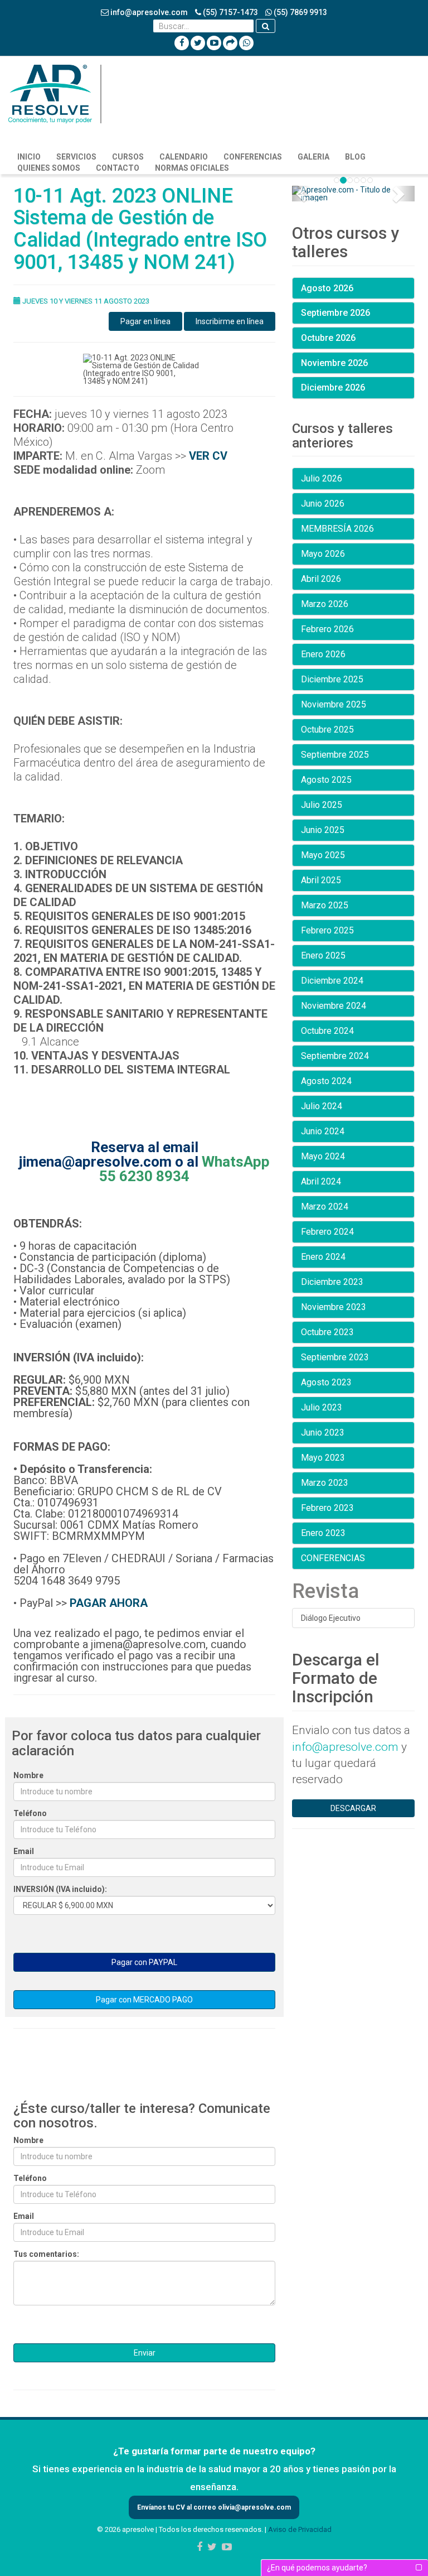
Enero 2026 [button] (323, 654)
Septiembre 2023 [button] (335, 1357)
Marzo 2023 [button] (325, 1483)
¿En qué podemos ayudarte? (317, 2568)
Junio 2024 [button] (323, 1131)
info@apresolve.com (148, 12)
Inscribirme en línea (230, 321)
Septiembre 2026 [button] (335, 313)
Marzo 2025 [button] (325, 905)
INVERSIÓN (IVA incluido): (60, 1889)
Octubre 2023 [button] (327, 1332)
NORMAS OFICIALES (192, 168)
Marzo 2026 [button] (325, 604)
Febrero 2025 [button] (327, 930)
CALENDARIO (184, 157)
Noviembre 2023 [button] (334, 1307)
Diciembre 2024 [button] (332, 981)
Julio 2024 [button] (322, 1106)
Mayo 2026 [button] (323, 554)
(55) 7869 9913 (300, 12)
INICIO (29, 157)
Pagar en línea (145, 321)
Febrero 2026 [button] (327, 629)
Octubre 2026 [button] (328, 338)
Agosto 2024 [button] (326, 1081)
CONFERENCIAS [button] (333, 1558)
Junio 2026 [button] (323, 504)
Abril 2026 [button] (321, 579)
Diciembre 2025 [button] (332, 679)
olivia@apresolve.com (254, 2507)
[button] (301, 194)
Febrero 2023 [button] (327, 1508)
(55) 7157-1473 (230, 12)
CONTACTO (118, 168)
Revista (325, 1591)
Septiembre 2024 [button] (335, 1056)
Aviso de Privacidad (300, 2529)
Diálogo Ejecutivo (331, 1618)
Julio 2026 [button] (322, 478)
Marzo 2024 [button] (325, 1207)
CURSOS (128, 157)
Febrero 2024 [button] (327, 1232)
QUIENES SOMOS (49, 168)
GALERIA (313, 157)
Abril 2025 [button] (321, 880)
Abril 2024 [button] (321, 1181)
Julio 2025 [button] (322, 805)
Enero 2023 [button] (323, 1533)
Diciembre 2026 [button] (333, 387)
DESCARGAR (353, 1808)
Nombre (28, 1775)
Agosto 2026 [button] (327, 288)
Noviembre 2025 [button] (334, 704)
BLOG (355, 157)
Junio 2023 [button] (323, 1433)
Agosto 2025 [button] (326, 780)
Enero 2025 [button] (323, 955)
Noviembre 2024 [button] (334, 1006)
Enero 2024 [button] (323, 1257)
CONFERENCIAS (253, 157)
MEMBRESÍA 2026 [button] (337, 529)
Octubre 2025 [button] (327, 730)
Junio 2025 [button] (323, 830)
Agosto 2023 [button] (326, 1382)
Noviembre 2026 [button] (334, 363)
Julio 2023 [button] (322, 1407)
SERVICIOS (76, 157)
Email (24, 1851)
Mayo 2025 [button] (323, 855)
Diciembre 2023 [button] (332, 1282)
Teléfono (30, 1813)
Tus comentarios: (46, 2254)
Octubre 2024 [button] (327, 1031)
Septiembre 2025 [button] (335, 755)
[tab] (353, 288)
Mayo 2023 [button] (323, 1458)
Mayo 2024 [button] (323, 1156)
